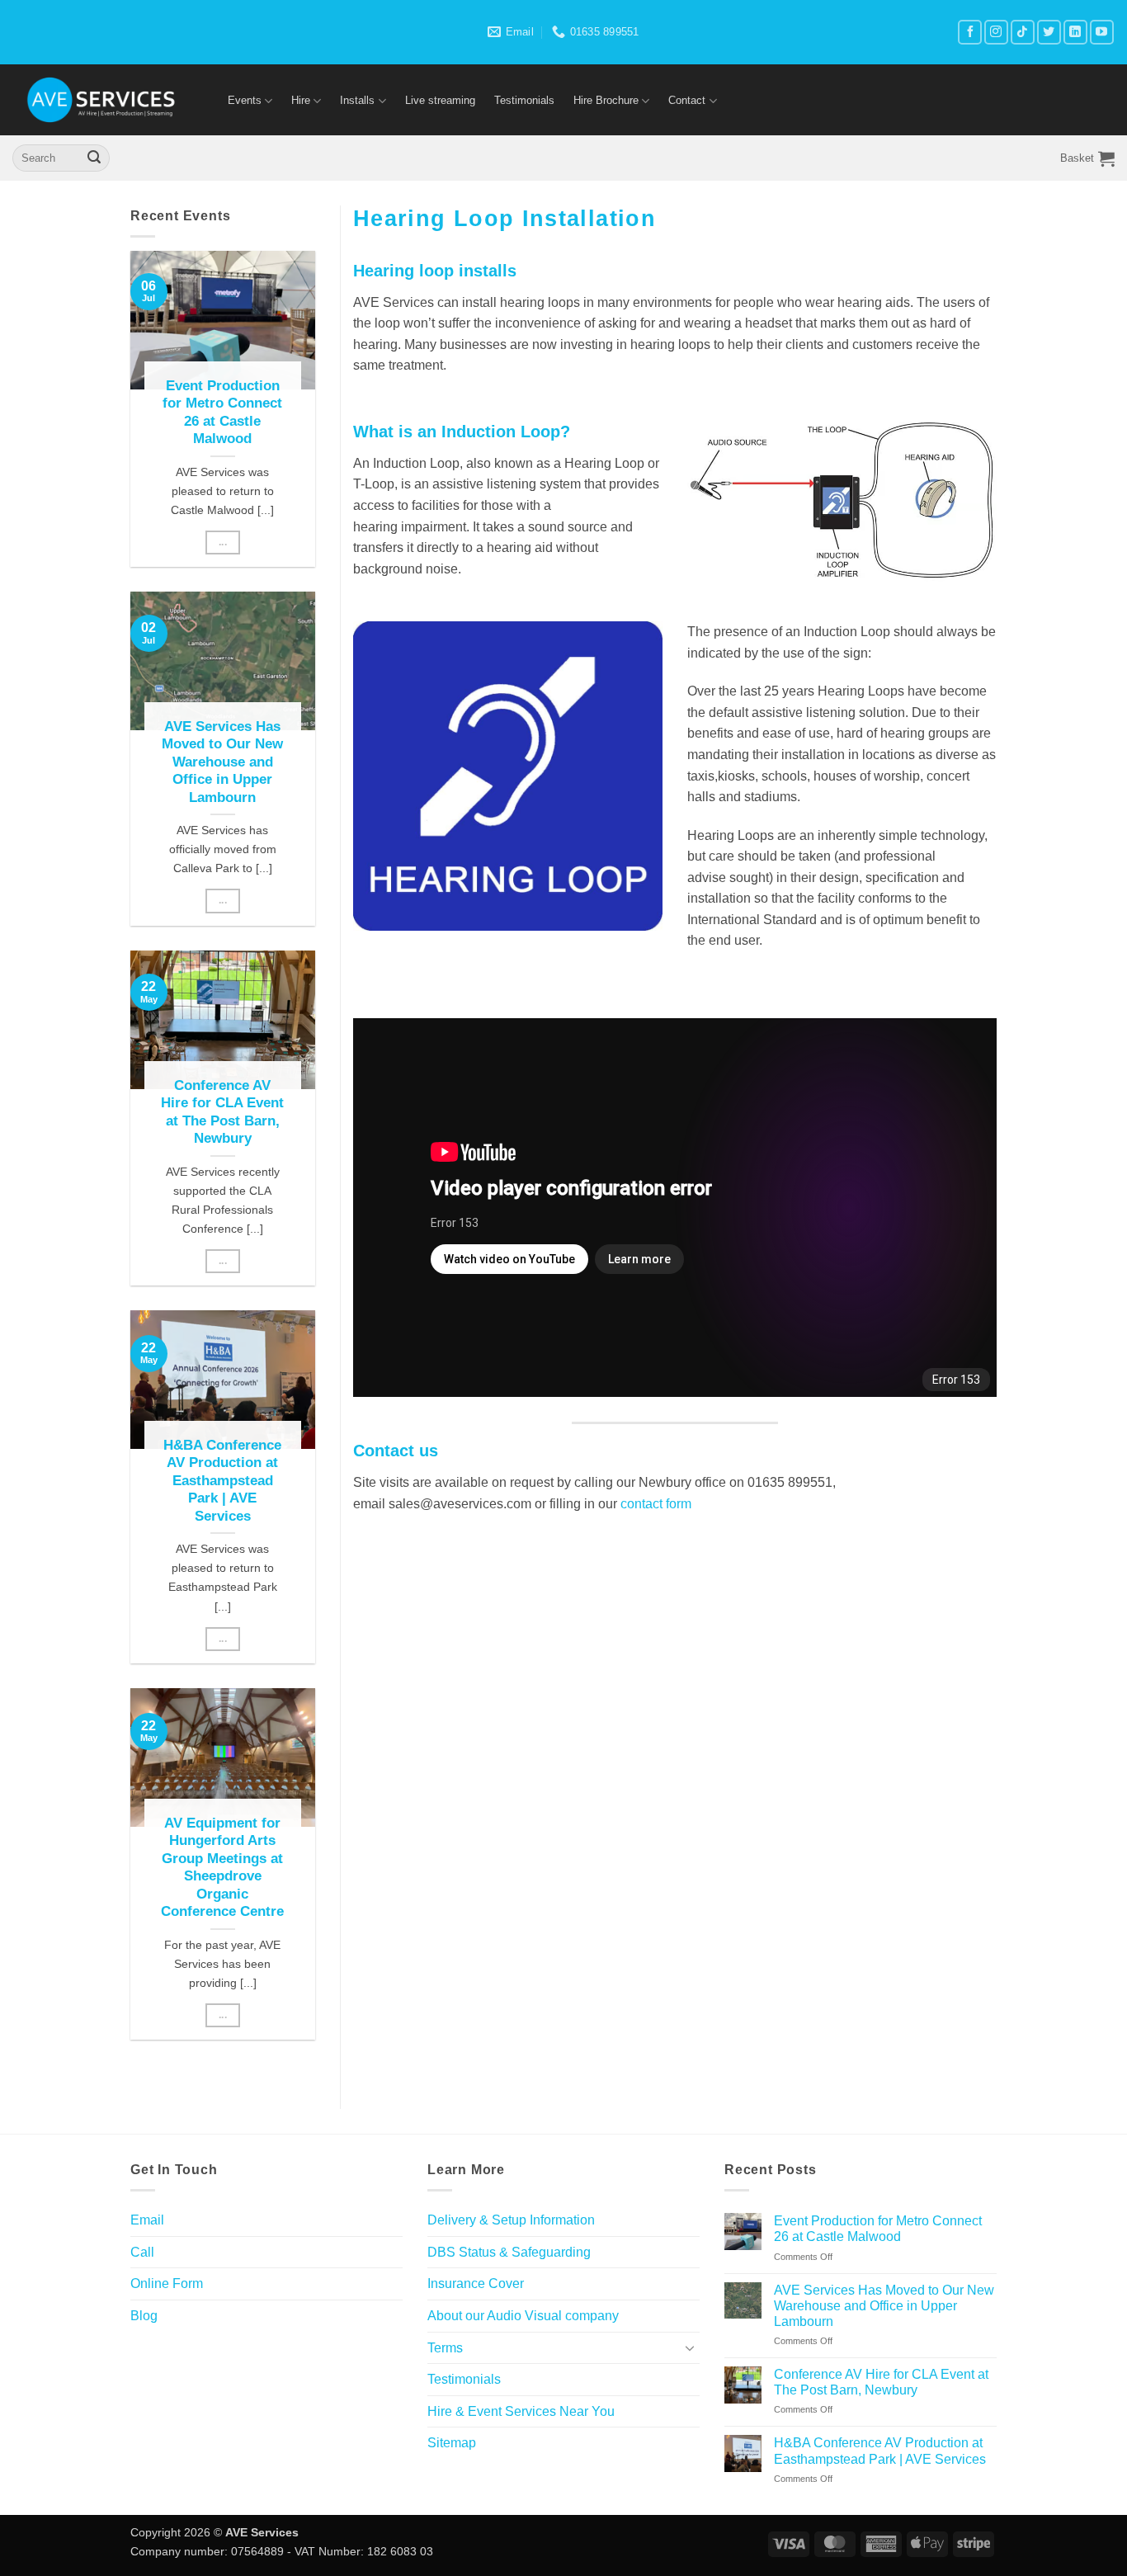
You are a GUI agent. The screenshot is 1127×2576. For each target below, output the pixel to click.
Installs (357, 100)
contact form (656, 1504)
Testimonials (524, 100)
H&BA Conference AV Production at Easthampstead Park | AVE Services (222, 1481)
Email (147, 2220)
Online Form (167, 2283)
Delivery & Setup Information (511, 2220)
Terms (445, 2348)
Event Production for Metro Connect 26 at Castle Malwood (222, 413)
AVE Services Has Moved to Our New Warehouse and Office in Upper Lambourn (222, 762)
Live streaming (440, 100)
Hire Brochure (606, 100)
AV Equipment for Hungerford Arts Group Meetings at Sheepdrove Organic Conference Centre (222, 1868)
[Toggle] (690, 2347)
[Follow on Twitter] (1049, 32)
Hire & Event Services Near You (521, 2411)
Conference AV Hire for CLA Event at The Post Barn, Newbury (222, 1112)
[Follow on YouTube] (1102, 32)
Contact (687, 100)
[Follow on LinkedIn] (1075, 32)
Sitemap (452, 2443)
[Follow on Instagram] (996, 32)
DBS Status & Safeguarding (509, 2252)
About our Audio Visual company (523, 2316)
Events (245, 100)
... (223, 542)
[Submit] (94, 158)
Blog (144, 2316)
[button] (1087, 158)
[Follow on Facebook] (970, 32)
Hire (301, 100)
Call (142, 2252)
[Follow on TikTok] (1023, 32)
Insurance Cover (476, 2283)
